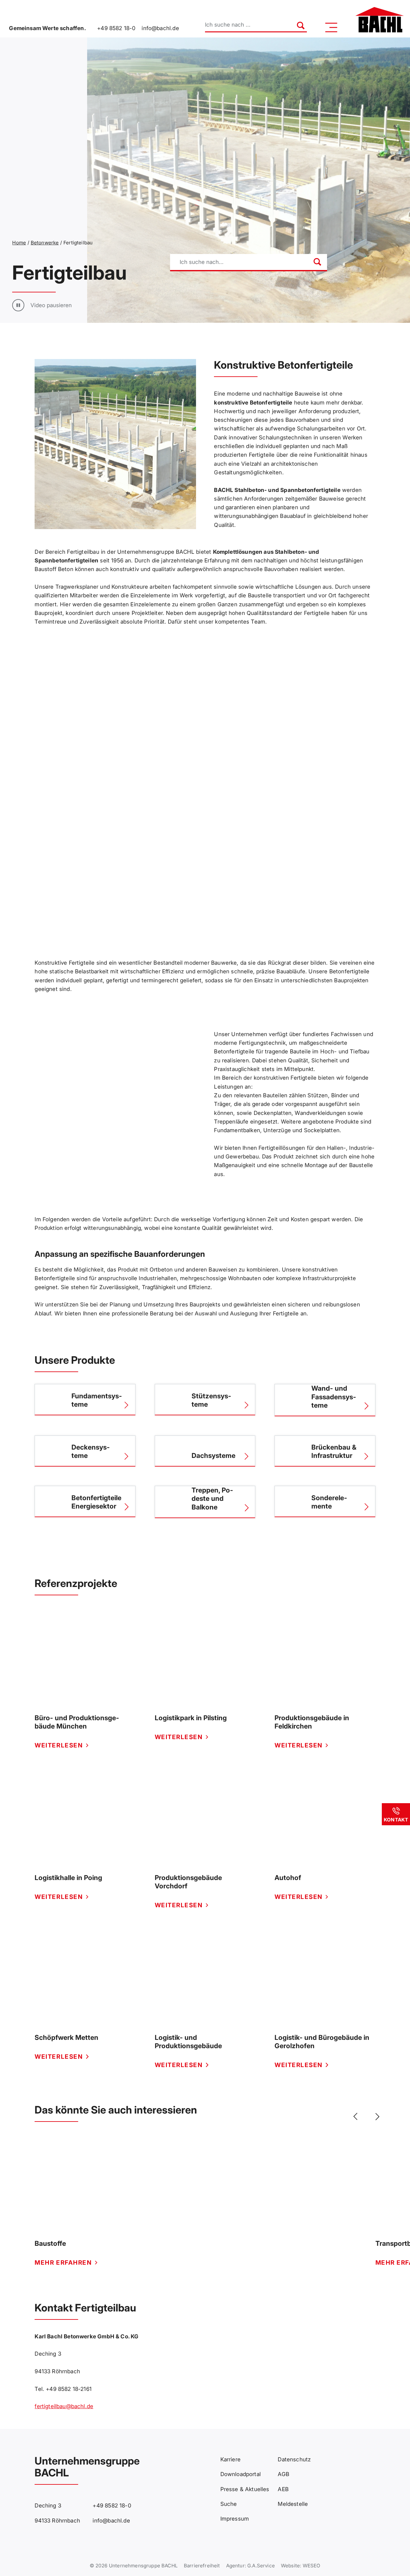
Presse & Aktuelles (245, 2489)
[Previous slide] (357, 2117)
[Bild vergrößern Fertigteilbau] (115, 444)
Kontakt (396, 1820)
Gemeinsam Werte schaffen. (47, 28)
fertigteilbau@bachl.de (64, 2406)
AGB (283, 2474)
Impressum (235, 2519)
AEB (283, 2489)
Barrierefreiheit (202, 2566)
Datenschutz (294, 2459)
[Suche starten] (297, 25)
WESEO (312, 2566)
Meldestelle (293, 2504)
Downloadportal (241, 2474)
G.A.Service (261, 2566)
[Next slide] (376, 2117)
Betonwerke (45, 243)
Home (19, 243)
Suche (229, 2504)
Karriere (230, 2459)
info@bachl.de (160, 28)
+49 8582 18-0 (116, 28)
